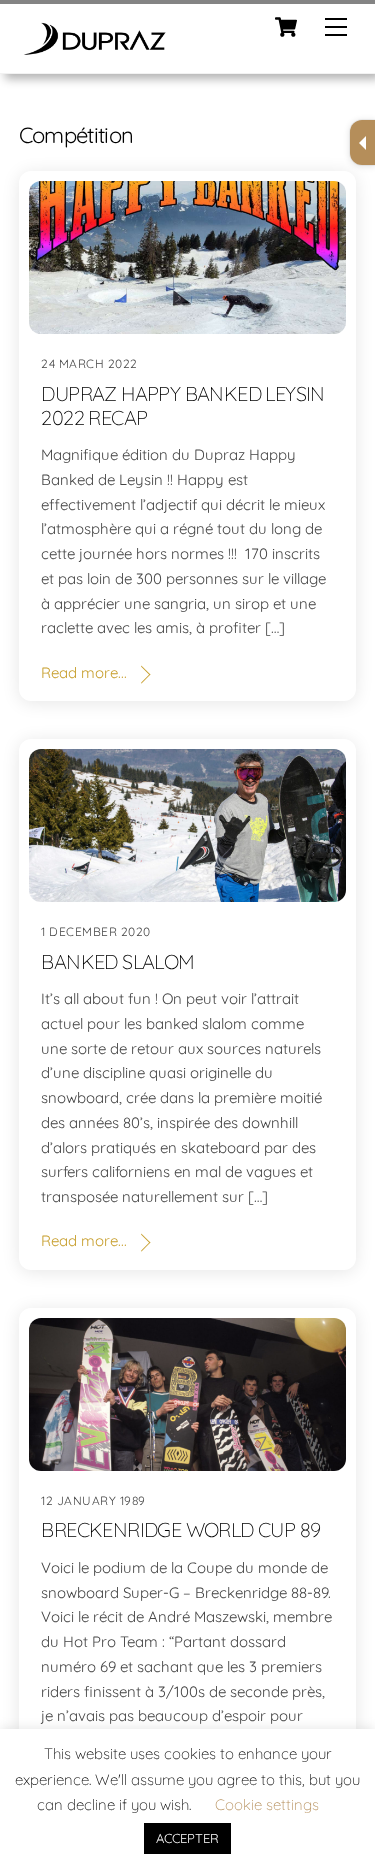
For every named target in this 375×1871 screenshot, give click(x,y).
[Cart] (286, 27)
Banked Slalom (117, 961)
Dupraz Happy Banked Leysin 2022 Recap (182, 405)
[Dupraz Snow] (94, 48)
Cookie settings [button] (267, 1804)
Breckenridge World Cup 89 (180, 1529)
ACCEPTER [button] (187, 1838)
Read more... (84, 672)
